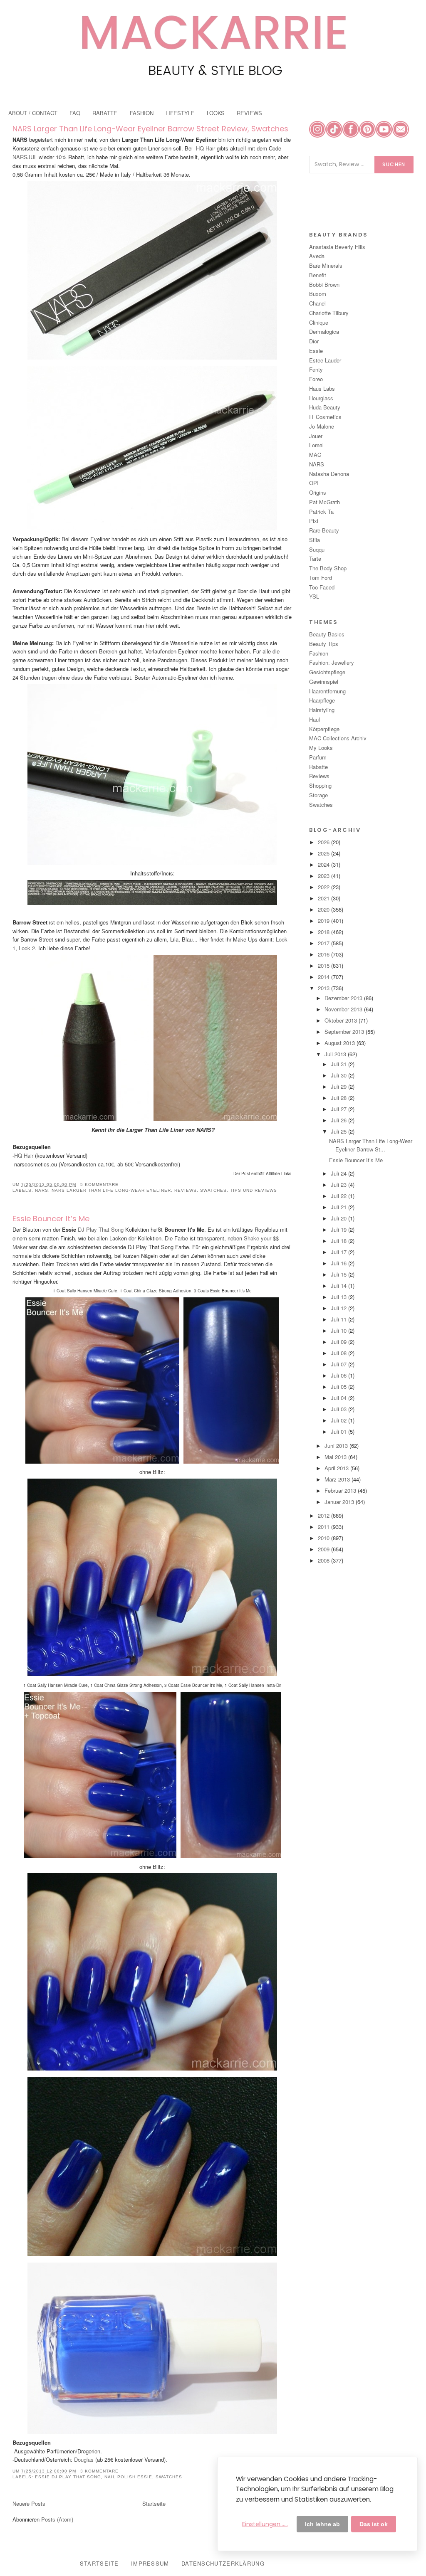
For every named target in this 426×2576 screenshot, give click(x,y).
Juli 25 (339, 1131)
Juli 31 (339, 1064)
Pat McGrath (324, 502)
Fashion (319, 653)
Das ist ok (374, 2524)
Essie (316, 351)
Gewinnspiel (324, 682)
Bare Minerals (326, 265)
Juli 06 (339, 1375)
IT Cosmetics (325, 417)
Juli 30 (339, 1075)
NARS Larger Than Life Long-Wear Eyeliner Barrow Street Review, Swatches (150, 129)
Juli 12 (339, 1308)
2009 (324, 1549)
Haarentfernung (327, 691)
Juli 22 (339, 1196)
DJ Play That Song (101, 1229)
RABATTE (105, 113)
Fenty (316, 369)
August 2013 (341, 1043)
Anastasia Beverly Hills (337, 247)
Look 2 (27, 948)
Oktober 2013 (342, 1020)
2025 (324, 853)
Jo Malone (322, 426)
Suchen (394, 164)
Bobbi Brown (324, 285)
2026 (324, 842)
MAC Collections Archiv (338, 738)
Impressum (150, 2563)
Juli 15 (339, 1274)
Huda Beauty (325, 407)
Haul (315, 719)
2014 (324, 977)
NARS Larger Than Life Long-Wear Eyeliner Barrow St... (371, 1145)
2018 (324, 932)
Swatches (213, 1190)
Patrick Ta (321, 512)
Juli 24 (339, 1173)
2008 (324, 1560)
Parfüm (318, 757)
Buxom (318, 294)
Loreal (316, 445)
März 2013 (338, 1479)
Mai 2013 (336, 1457)
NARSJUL (26, 157)
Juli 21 (339, 1207)
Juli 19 (339, 1229)
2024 (324, 864)
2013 (324, 988)
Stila (315, 540)
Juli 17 (339, 1252)
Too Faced (322, 587)
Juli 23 (339, 1184)
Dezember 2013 (344, 998)
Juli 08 (339, 1353)
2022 (324, 887)
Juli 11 (339, 1319)
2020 (324, 909)
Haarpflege (322, 700)
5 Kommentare (99, 1184)
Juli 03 (339, 1409)
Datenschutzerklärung (223, 2563)
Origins (318, 492)
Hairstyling (322, 710)
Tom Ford (321, 578)
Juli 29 (339, 1086)
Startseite (154, 2503)
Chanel (317, 303)
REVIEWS (249, 113)
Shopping (320, 785)
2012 (324, 1515)
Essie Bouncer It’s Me (51, 1219)
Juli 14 (339, 1286)
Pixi (314, 521)
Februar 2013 (341, 1490)
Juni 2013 (337, 1446)
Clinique (319, 322)
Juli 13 (339, 1297)
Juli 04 (339, 1398)
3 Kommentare (99, 2471)
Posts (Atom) (57, 2519)
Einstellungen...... (265, 2524)
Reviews (186, 1190)
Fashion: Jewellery (332, 662)
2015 (324, 965)
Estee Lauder (325, 360)
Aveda (317, 256)
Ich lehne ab (322, 2524)
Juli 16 (339, 1263)
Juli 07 (339, 1364)
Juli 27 (339, 1109)
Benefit (318, 275)
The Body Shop (328, 568)
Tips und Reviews (254, 1190)
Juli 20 (339, 1218)
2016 (324, 954)
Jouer (316, 436)
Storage (318, 795)
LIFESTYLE (180, 113)
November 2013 (344, 1009)
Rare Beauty (324, 530)
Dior (314, 341)
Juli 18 (339, 1241)
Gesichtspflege (327, 672)
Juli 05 (339, 1387)
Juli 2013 (336, 1054)
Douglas (84, 2459)
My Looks (321, 748)
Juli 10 (339, 1330)
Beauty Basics (327, 634)
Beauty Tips (324, 644)
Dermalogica (324, 332)
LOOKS (216, 113)
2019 (324, 921)
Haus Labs (322, 388)
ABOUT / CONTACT (33, 113)
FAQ (75, 113)
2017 (324, 943)
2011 (324, 1527)
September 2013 (345, 1032)
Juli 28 (339, 1098)
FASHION (142, 113)
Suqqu (317, 549)
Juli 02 (339, 1420)
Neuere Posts (29, 2503)
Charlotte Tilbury (329, 313)
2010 (324, 1538)
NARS (42, 1190)
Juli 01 (339, 1431)
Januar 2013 (340, 1502)
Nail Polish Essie (128, 2477)
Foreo (316, 379)
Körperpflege (324, 729)
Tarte (315, 558)
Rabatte (318, 767)
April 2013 (337, 1468)
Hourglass (321, 398)
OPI (314, 483)
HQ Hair (206, 148)
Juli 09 (339, 1342)
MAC (315, 455)
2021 (324, 898)
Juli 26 (339, 1120)
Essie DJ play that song (68, 2477)
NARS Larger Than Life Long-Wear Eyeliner (111, 1190)
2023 (324, 876)
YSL (314, 596)
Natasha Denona (329, 474)
